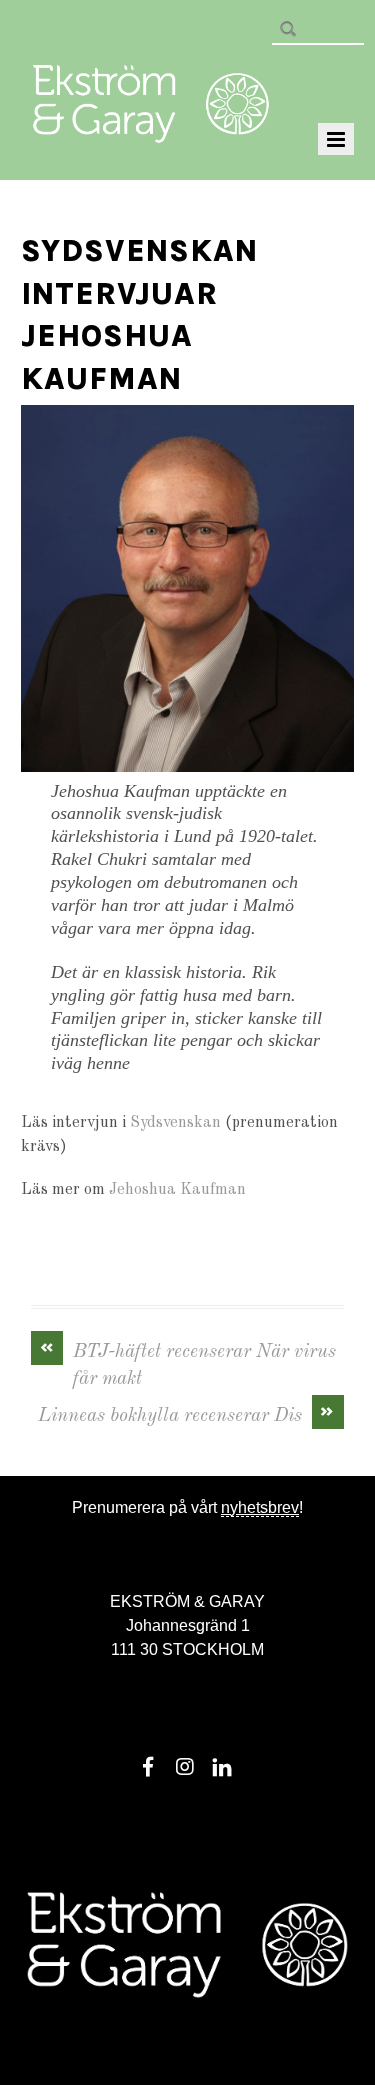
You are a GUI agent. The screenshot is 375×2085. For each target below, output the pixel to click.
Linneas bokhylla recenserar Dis (187, 1414)
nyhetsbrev (260, 1507)
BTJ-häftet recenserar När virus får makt (188, 1364)
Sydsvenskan (175, 1123)
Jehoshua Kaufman (177, 1190)
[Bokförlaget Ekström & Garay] (151, 129)
